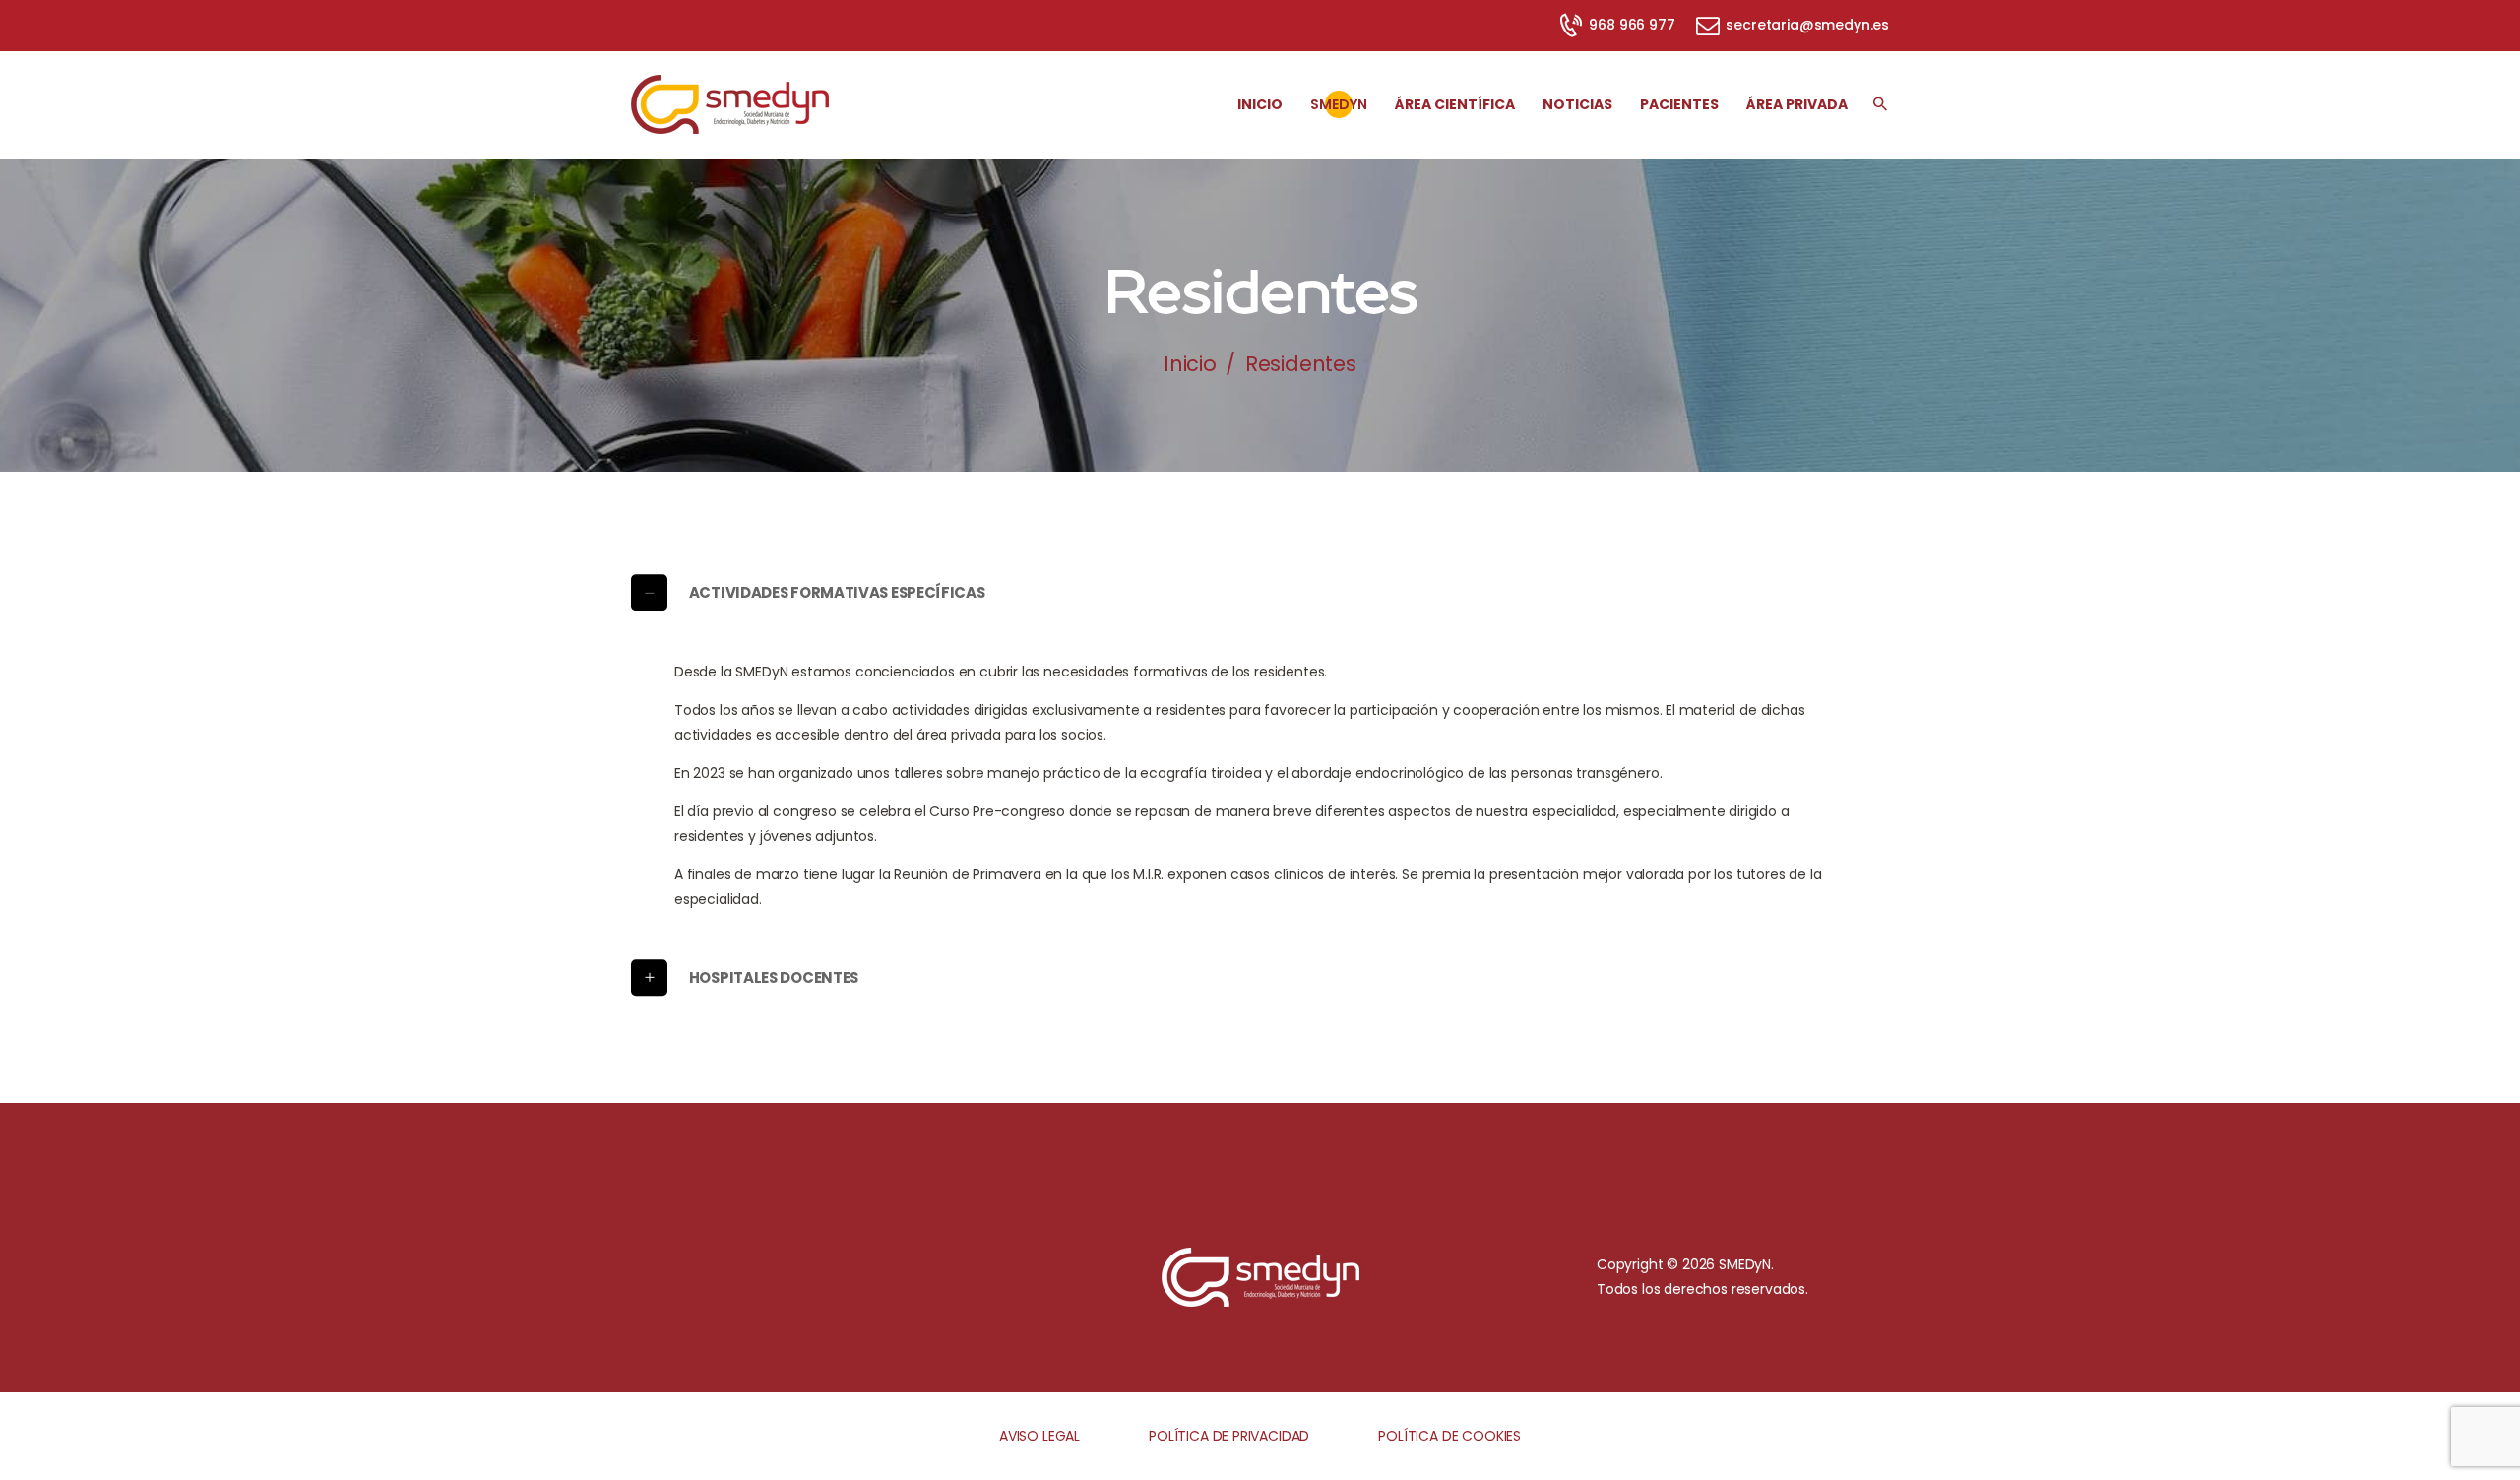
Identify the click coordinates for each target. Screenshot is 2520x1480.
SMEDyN (1745, 1264)
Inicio (1190, 364)
